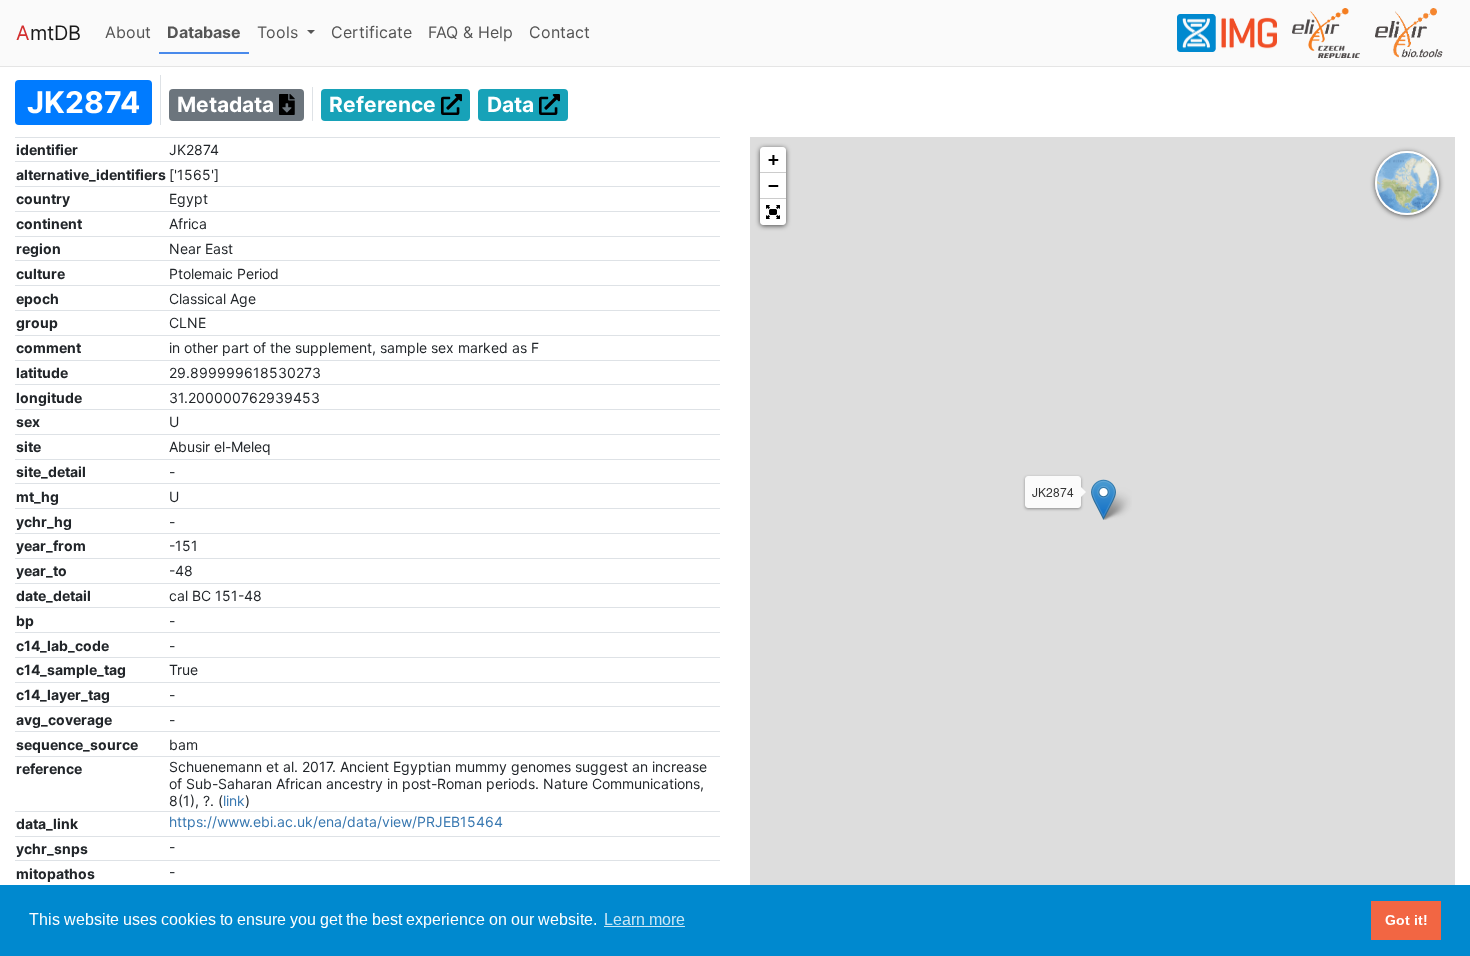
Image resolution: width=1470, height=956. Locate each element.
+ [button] (773, 159)
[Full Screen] (773, 212)
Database (208, 31)
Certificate (371, 32)
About (132, 31)
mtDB (48, 33)
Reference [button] (385, 105)
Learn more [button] (644, 919)
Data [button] (513, 105)
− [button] (773, 185)
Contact (563, 31)
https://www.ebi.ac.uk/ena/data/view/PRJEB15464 (336, 821)
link (234, 800)
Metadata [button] (228, 105)
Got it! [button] (1406, 920)
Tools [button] (280, 32)
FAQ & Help (474, 31)
